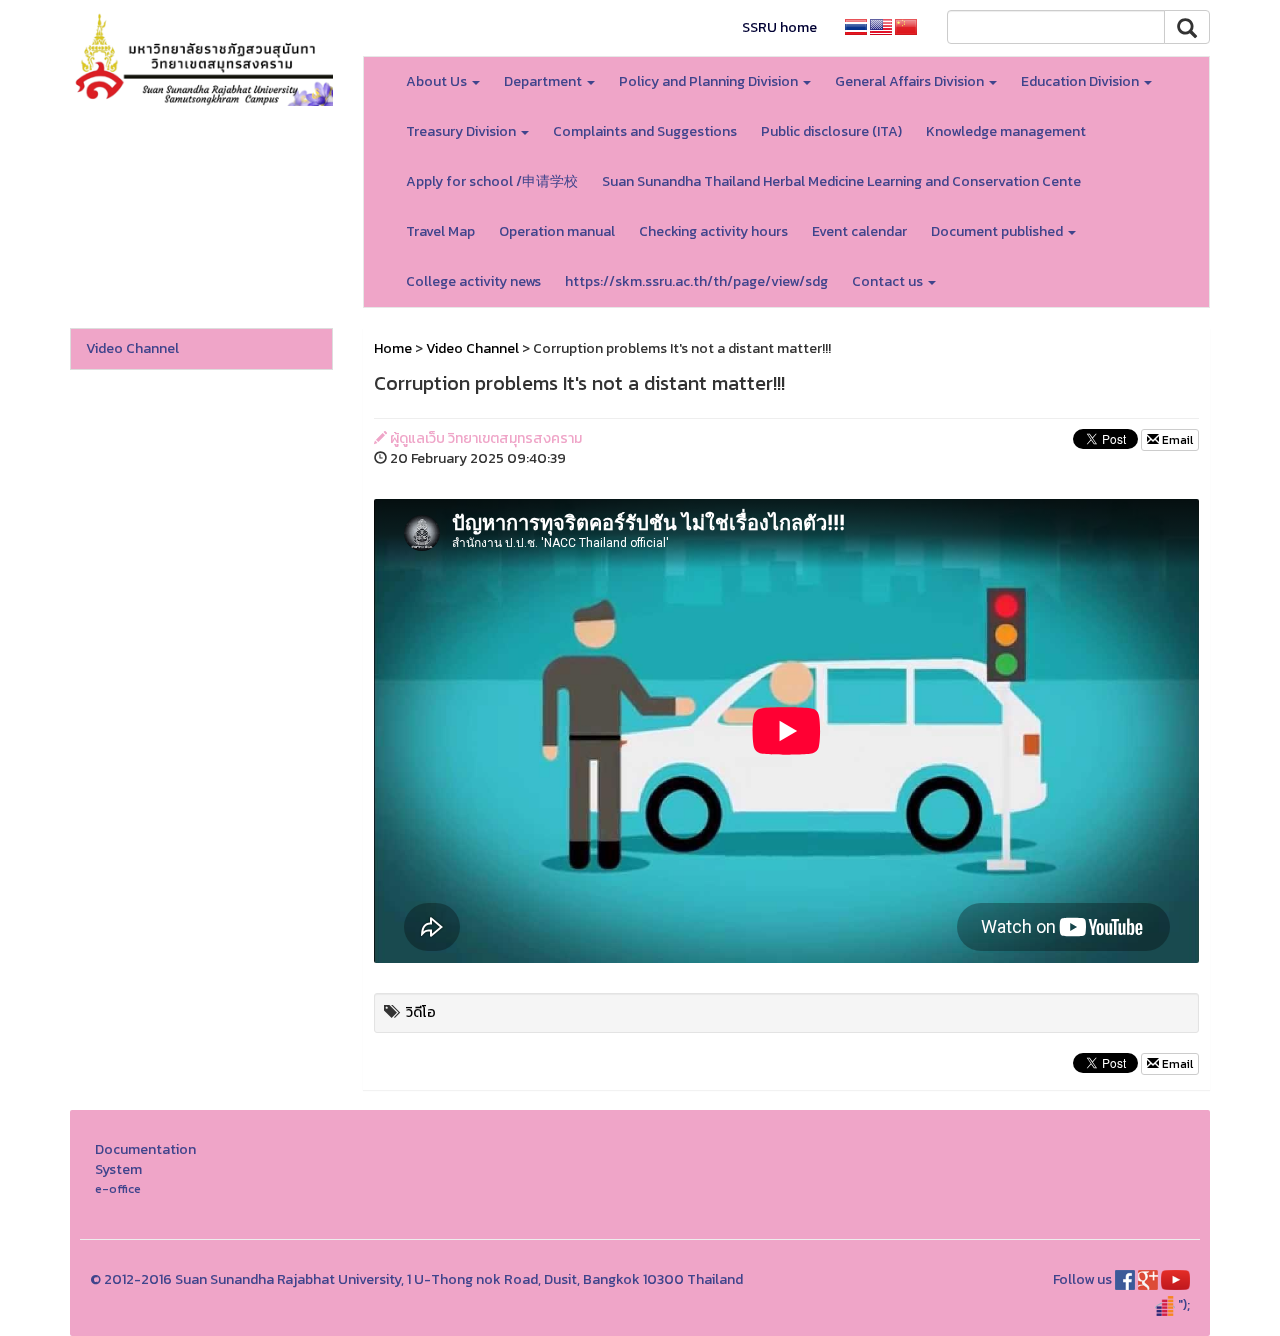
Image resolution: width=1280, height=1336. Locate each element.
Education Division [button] (1081, 81)
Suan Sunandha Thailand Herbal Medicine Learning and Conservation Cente (841, 181)
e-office (118, 1188)
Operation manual (557, 231)
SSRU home (779, 27)
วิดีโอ (421, 1012)
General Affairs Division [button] (911, 81)
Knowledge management (1006, 131)
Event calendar (859, 231)
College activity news (473, 281)
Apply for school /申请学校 (492, 181)
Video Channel (132, 348)
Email (1176, 440)
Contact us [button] (889, 281)
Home (393, 348)
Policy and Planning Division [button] (710, 81)
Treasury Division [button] (462, 131)
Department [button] (544, 81)
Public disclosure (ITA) (831, 131)
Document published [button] (998, 231)
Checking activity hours (713, 231)
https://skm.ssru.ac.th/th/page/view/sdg (696, 281)
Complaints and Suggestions (645, 131)
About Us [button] (438, 81)
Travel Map (440, 231)
